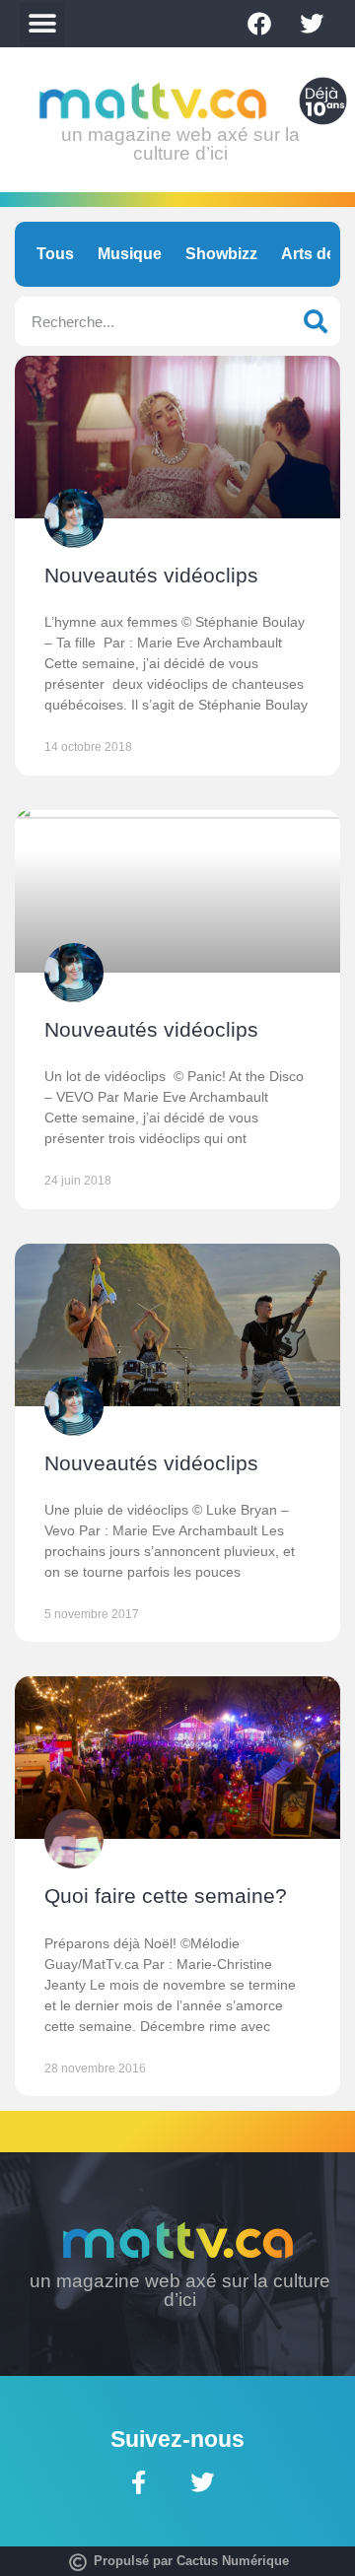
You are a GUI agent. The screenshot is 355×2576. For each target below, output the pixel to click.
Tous (55, 254)
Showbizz (221, 254)
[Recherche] (316, 321)
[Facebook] (259, 24)
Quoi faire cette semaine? (166, 1896)
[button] (42, 24)
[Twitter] (312, 24)
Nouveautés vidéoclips (151, 575)
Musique (130, 254)
